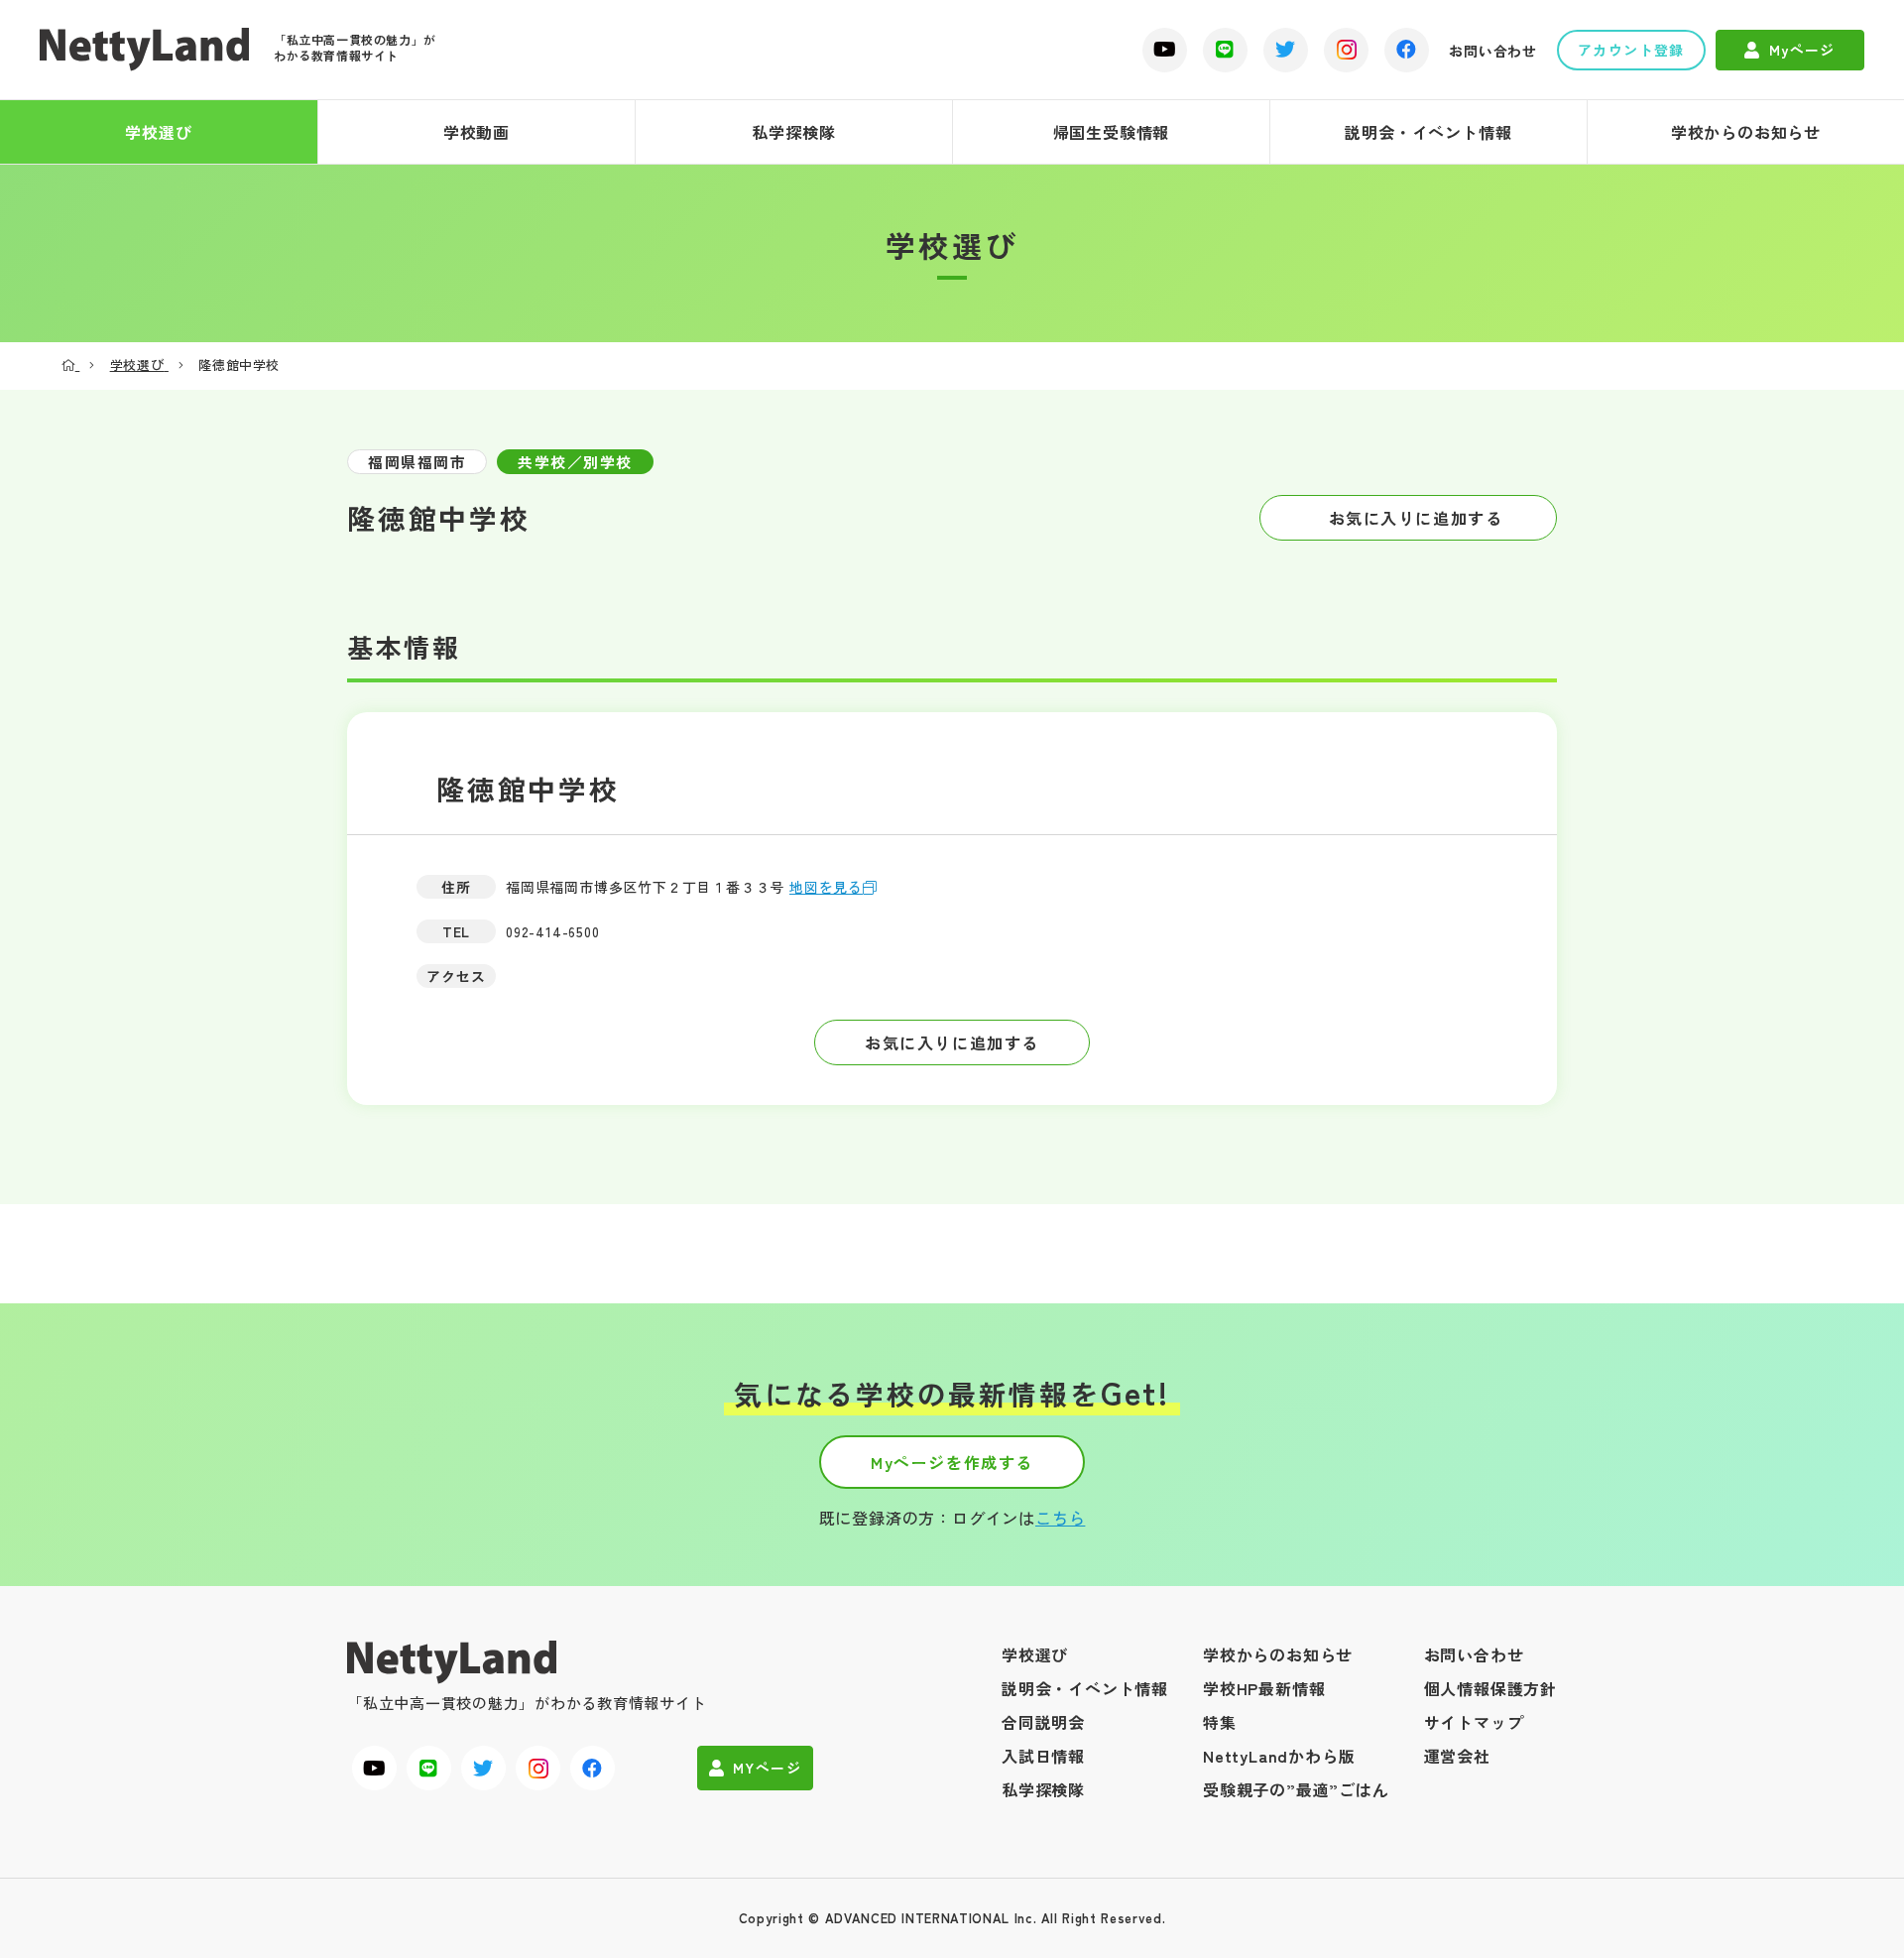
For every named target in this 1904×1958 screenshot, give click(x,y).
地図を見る (826, 887)
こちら (1060, 1518)
